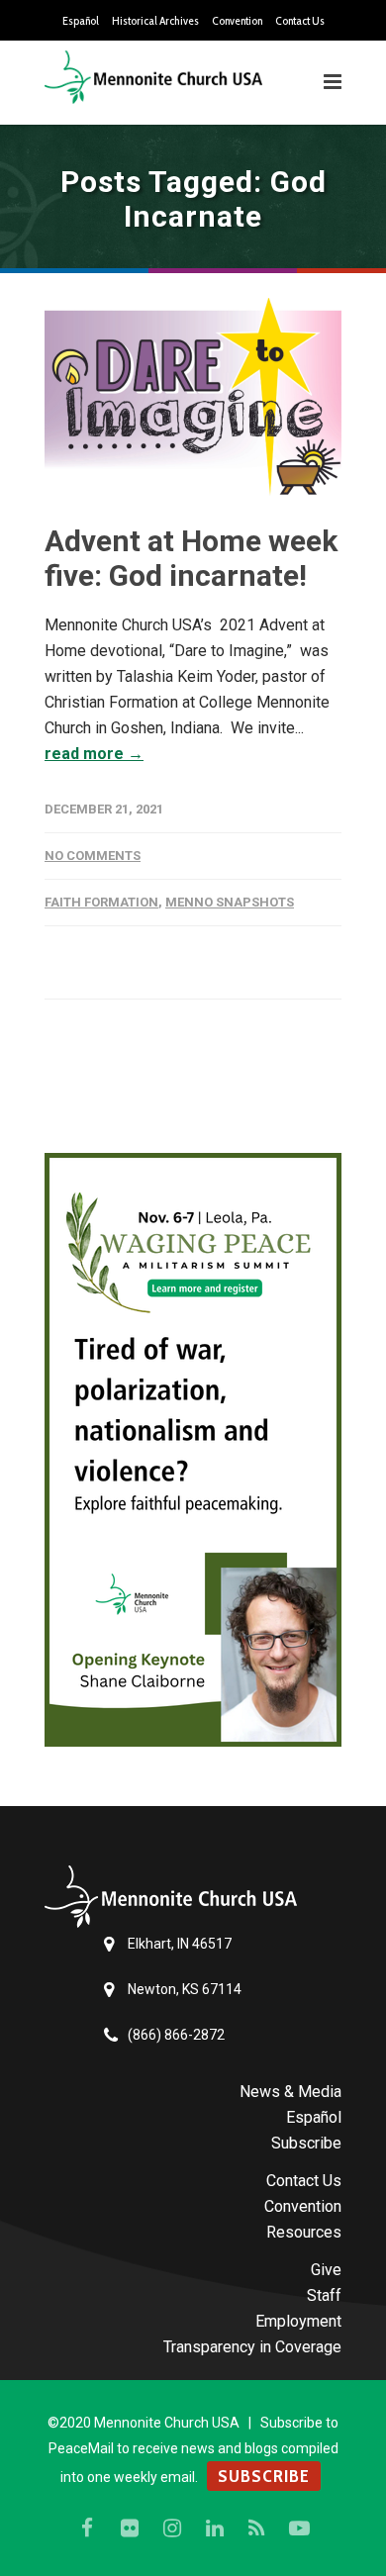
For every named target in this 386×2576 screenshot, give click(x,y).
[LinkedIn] (215, 2528)
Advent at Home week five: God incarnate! (191, 558)
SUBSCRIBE (264, 2476)
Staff (324, 2295)
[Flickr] (130, 2528)
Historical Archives (155, 21)
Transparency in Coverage (252, 2347)
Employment (298, 2321)
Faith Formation (101, 902)
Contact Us (300, 21)
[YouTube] (300, 2528)
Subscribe (306, 2143)
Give (326, 2270)
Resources (304, 2232)
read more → (94, 754)
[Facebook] (87, 2528)
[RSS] (257, 2528)
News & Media (290, 2092)
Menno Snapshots (230, 902)
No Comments (93, 856)
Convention (237, 21)
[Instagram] (172, 2528)
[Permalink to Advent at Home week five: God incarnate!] (193, 397)
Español (81, 21)
